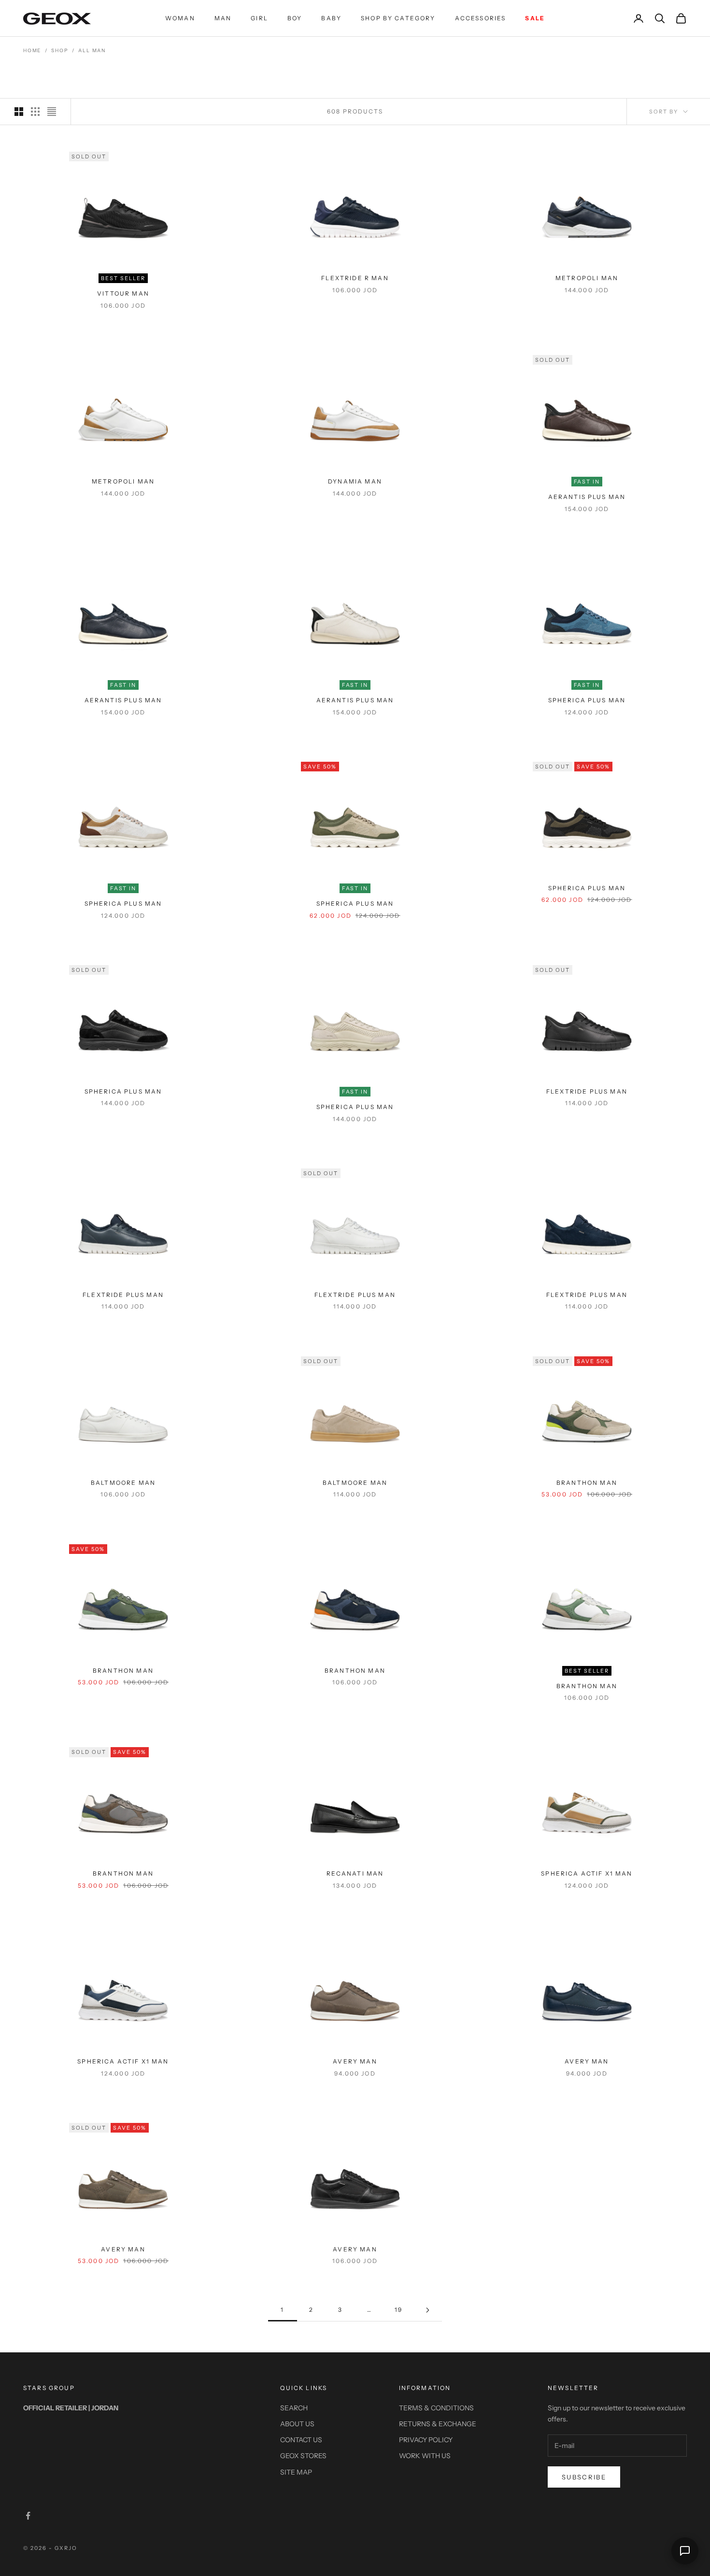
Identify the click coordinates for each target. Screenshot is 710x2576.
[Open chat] (685, 2551)
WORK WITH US (425, 2456)
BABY (331, 18)
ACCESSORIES (481, 18)
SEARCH (294, 2408)
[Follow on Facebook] (28, 2516)
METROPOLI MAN (587, 278)
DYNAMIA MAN (355, 481)
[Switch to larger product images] (19, 112)
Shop (60, 50)
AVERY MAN (355, 2061)
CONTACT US (301, 2440)
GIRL (259, 18)
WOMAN (180, 18)
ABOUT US (297, 2424)
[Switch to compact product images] (52, 112)
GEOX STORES (303, 2456)
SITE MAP (296, 2472)
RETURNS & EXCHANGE (438, 2424)
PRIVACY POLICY (426, 2440)
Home (32, 50)
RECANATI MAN (355, 1873)
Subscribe (584, 2477)
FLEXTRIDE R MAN (355, 278)
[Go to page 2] (427, 2310)
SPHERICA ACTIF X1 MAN (587, 1873)
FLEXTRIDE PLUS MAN (587, 1091)
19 (398, 2310)
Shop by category (398, 18)
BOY (295, 18)
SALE (535, 18)
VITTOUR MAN (123, 293)
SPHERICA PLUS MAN (587, 700)
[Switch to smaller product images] (35, 112)
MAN (223, 18)
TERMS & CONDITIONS (436, 2408)
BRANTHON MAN (587, 1483)
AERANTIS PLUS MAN (587, 497)
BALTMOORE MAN (123, 1483)
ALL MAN (92, 50)
